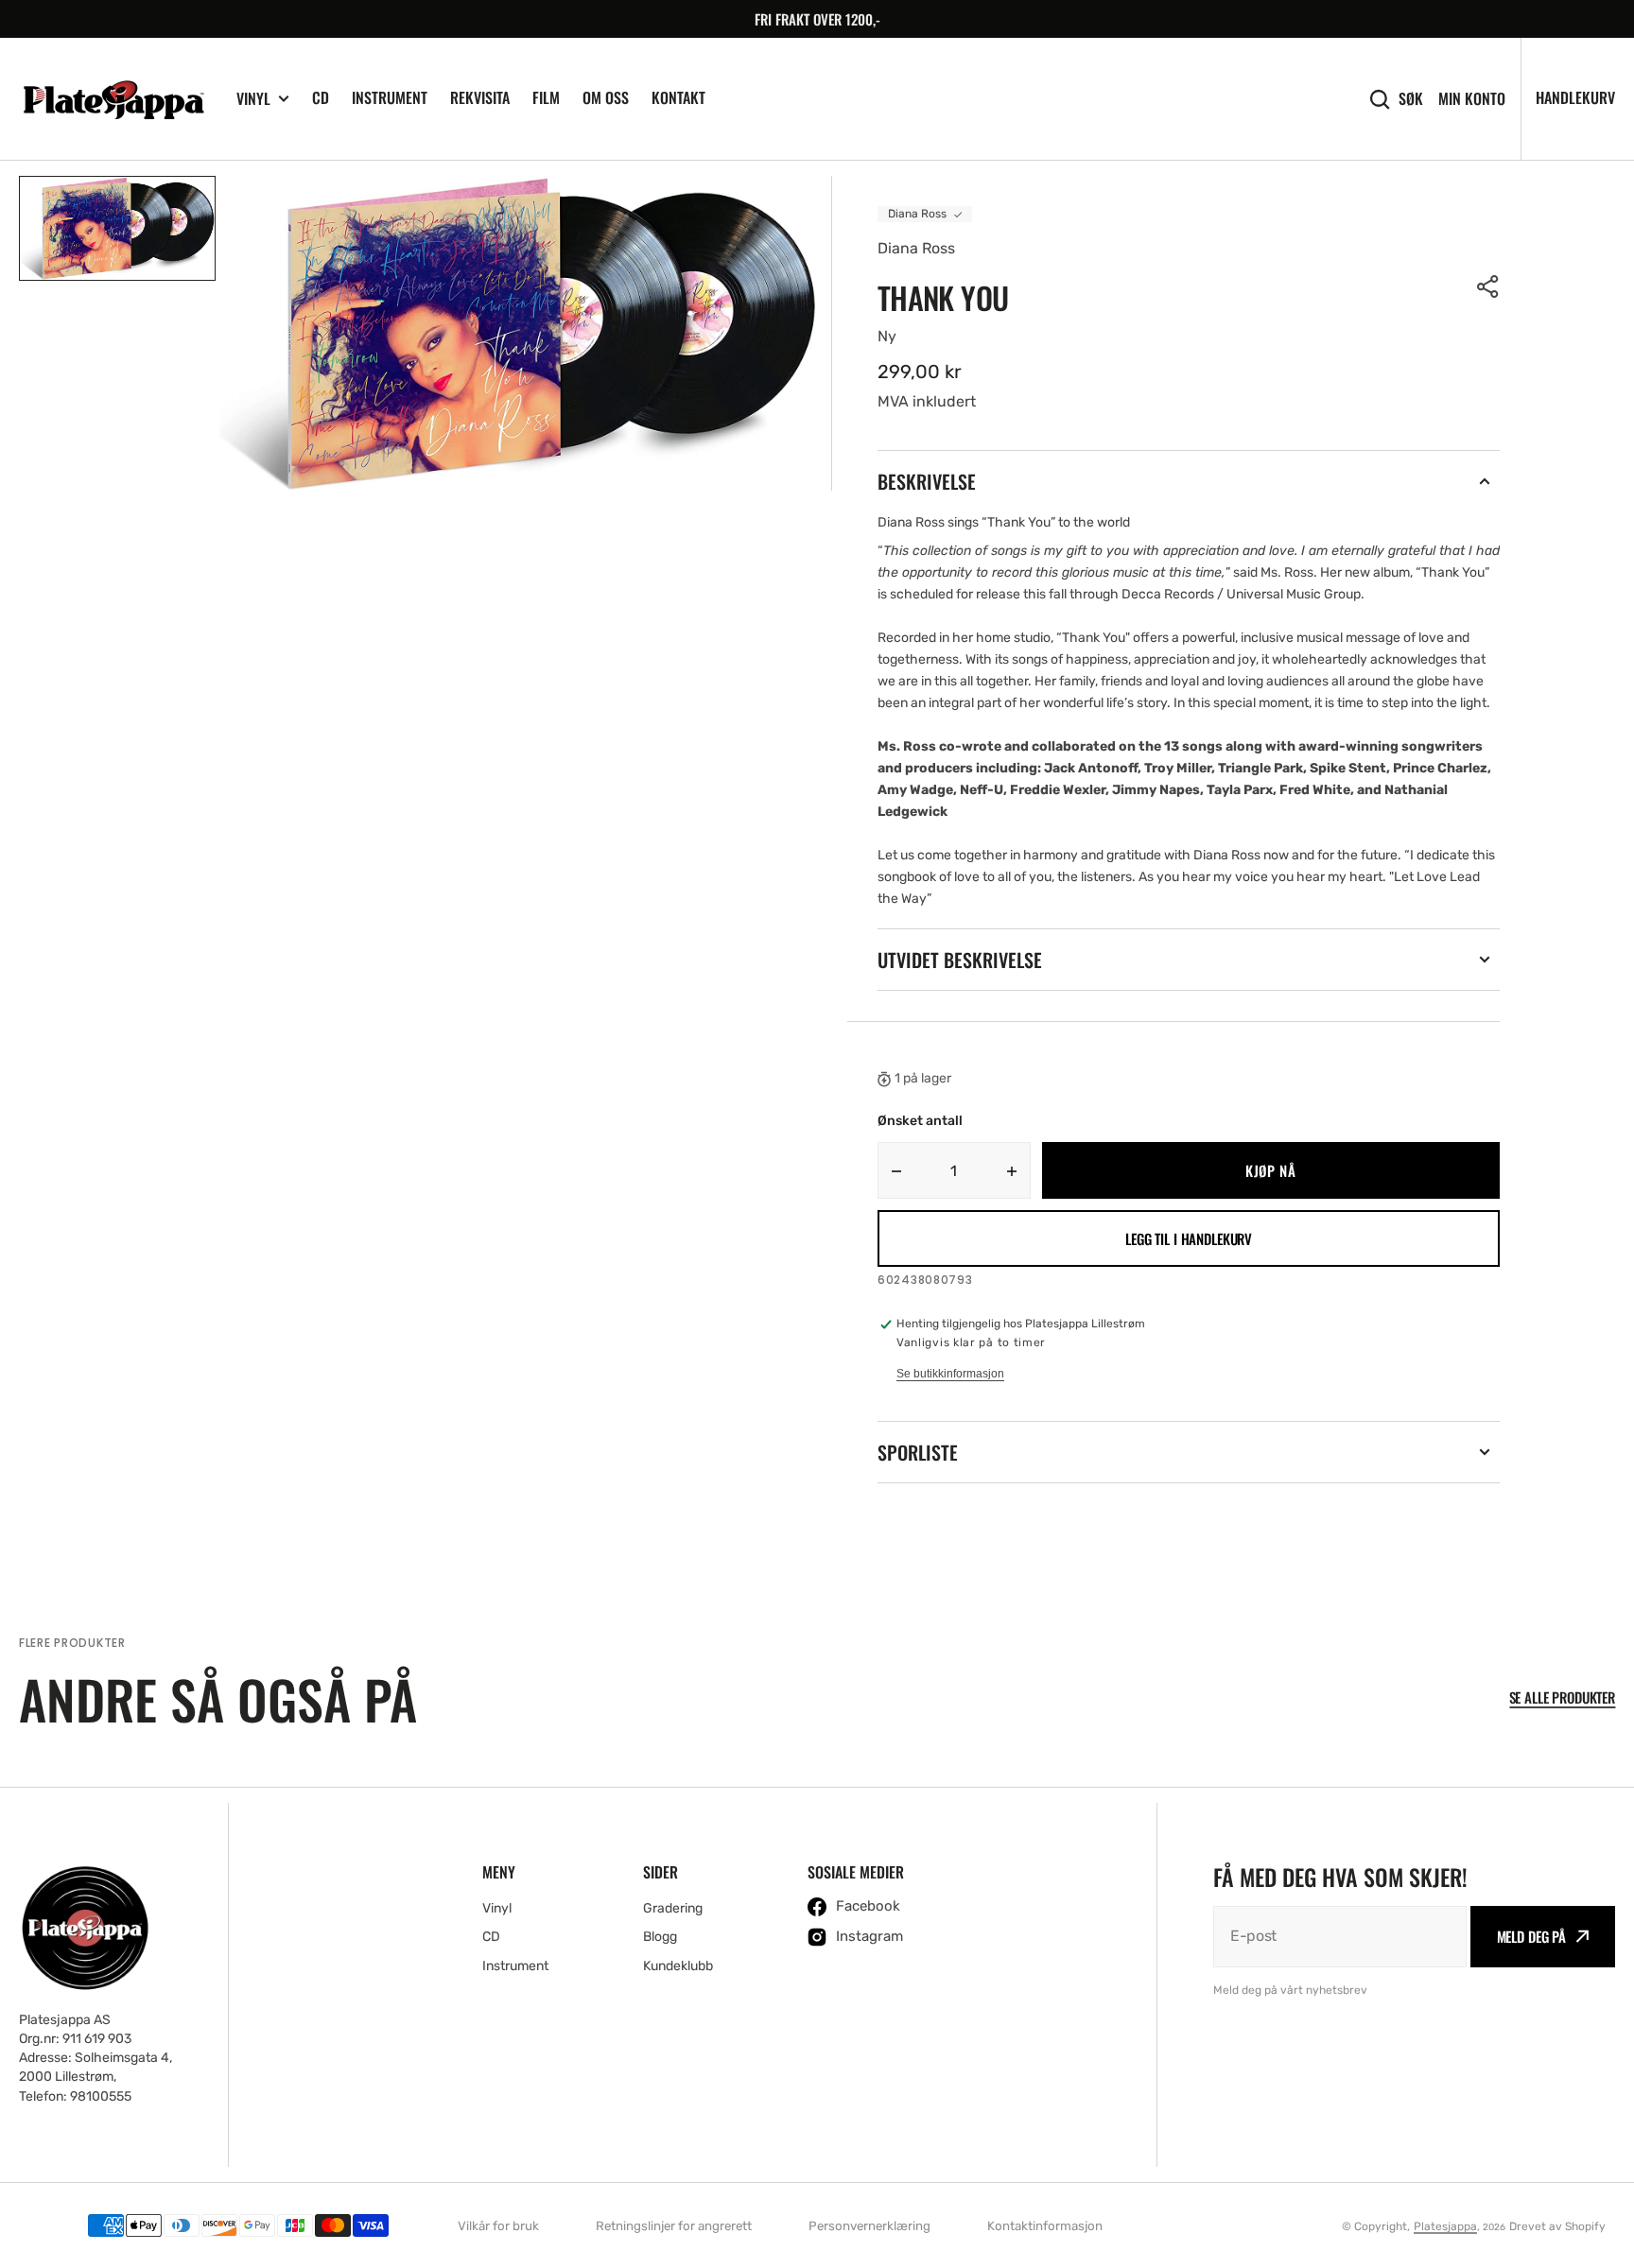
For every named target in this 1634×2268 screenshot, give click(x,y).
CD (321, 97)
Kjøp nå (1271, 1170)
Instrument (390, 97)
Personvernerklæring (869, 2226)
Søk (1411, 99)
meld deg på (1531, 1936)
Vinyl (253, 99)
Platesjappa (1445, 2226)
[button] (1488, 286)
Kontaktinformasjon (1045, 2226)
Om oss (606, 97)
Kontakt (678, 97)
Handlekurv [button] (1575, 97)
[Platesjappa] (113, 99)
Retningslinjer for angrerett (674, 2226)
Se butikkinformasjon (950, 1374)
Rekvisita (480, 97)
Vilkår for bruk (498, 2226)
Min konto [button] (1472, 99)
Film (546, 97)
